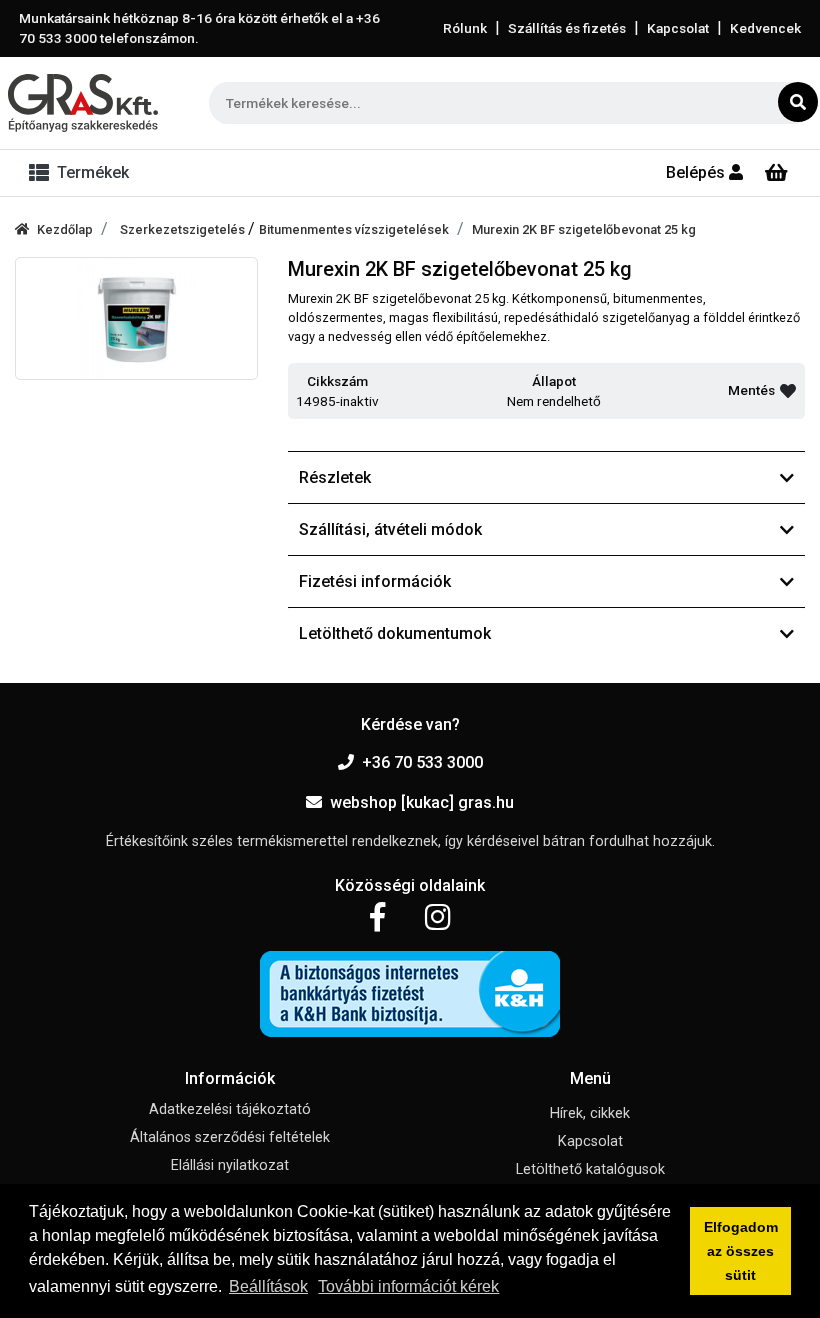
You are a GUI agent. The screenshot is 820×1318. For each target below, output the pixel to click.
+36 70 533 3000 (422, 762)
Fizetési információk (375, 581)
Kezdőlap (65, 229)
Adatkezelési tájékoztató (230, 1109)
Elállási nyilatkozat (230, 1165)
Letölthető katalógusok (590, 1169)
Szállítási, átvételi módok (390, 529)
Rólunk (465, 28)
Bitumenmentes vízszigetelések (354, 229)
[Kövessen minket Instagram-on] (438, 918)
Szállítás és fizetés (567, 28)
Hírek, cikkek (590, 1113)
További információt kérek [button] (408, 1286)
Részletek (335, 477)
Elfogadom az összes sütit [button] (741, 1251)
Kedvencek (765, 28)
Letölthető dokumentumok (395, 633)
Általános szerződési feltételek (230, 1137)
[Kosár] (776, 173)
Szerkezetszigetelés (184, 229)
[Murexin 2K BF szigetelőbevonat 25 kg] (136, 318)
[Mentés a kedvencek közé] (788, 391)
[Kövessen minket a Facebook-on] (377, 918)
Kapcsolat (678, 28)
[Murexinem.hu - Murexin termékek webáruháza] (83, 103)
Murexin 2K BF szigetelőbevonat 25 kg (584, 229)
